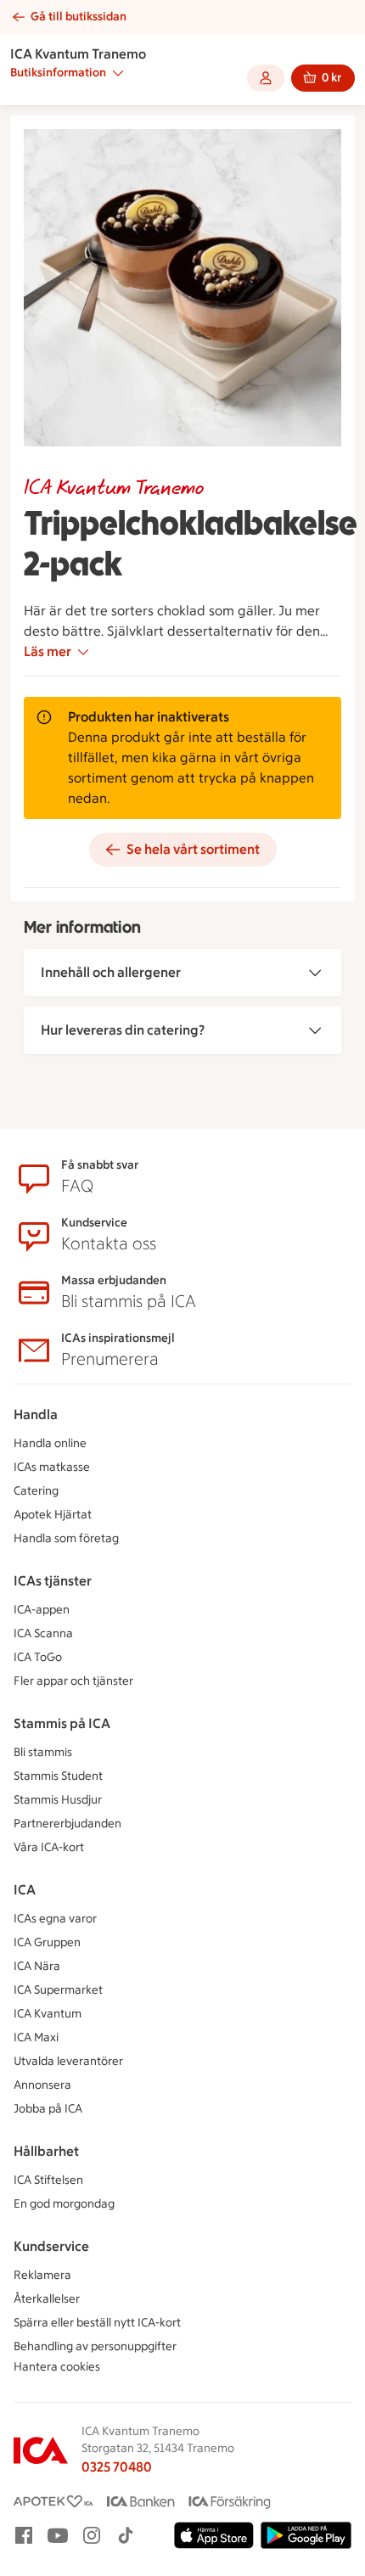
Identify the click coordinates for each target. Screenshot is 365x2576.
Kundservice (51, 2246)
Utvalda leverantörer (68, 2061)
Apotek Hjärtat (53, 1515)
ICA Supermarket (58, 1990)
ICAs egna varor (55, 1919)
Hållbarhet (46, 2151)
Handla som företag (66, 1538)
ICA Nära (37, 1966)
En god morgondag (64, 2204)
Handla (36, 1414)
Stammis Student (58, 1776)
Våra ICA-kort (49, 1847)
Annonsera (42, 2085)
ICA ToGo (38, 1657)
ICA (25, 1890)
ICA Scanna (43, 1633)
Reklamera (42, 2275)
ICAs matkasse (52, 1467)
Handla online (50, 1443)
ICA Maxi (36, 2037)
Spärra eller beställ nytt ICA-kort (97, 2323)
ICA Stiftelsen (48, 2180)
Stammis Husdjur (58, 1800)
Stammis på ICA (62, 1723)
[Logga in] (266, 78)
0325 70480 (117, 2467)
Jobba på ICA (48, 2109)
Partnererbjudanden (67, 1824)
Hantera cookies (57, 2367)
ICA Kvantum (48, 2014)
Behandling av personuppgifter (95, 2346)
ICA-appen (42, 1610)
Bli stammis (43, 1752)
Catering (36, 1491)
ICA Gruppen (47, 1942)
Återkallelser (47, 2299)
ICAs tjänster (53, 1581)
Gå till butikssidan (79, 17)
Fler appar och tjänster (73, 1681)
